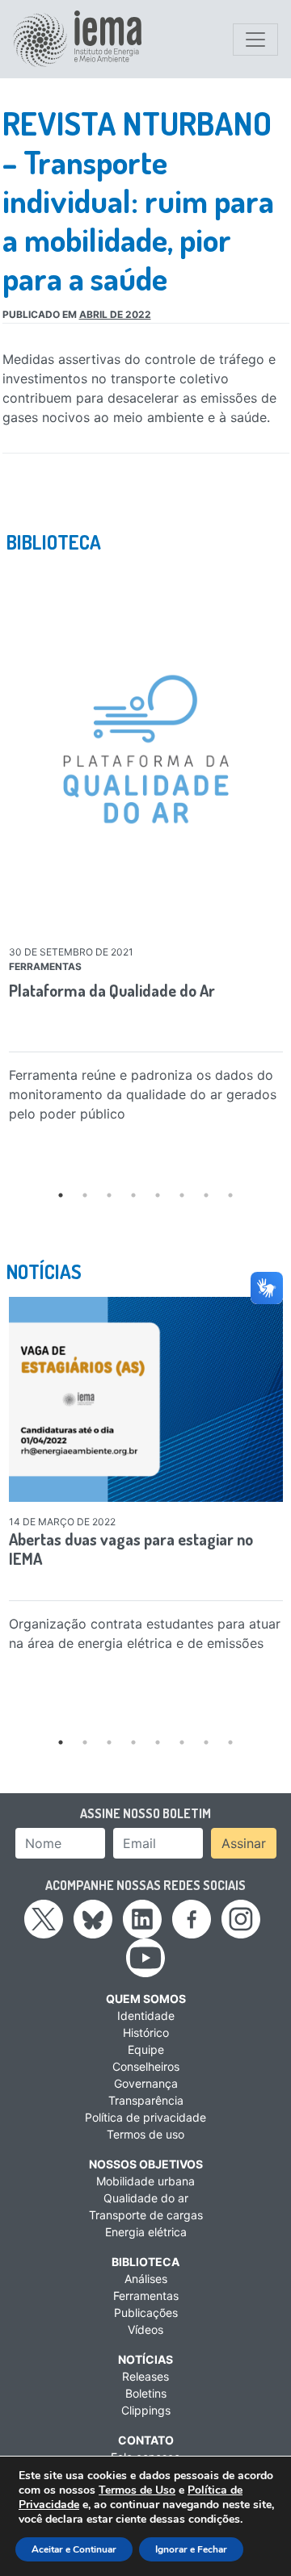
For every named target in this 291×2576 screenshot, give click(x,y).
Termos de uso (145, 2134)
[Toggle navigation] (255, 40)
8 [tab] (230, 1195)
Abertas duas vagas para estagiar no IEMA (131, 1549)
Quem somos (146, 1999)
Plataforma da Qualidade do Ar (112, 990)
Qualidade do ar (146, 2198)
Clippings (146, 2410)
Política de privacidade (145, 2117)
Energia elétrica (146, 2232)
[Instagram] (241, 1918)
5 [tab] (158, 1195)
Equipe (146, 2049)
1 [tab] (61, 1195)
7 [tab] (206, 1195)
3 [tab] (109, 1195)
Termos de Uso (137, 2490)
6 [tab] (182, 1195)
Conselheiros (146, 2066)
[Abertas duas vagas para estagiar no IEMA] (146, 1399)
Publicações (146, 2313)
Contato (146, 2440)
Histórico (146, 2032)
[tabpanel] (146, 849)
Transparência (146, 2100)
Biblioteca (145, 2262)
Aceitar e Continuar (74, 2549)
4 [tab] (133, 1195)
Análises (146, 2279)
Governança (146, 2083)
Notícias (145, 2359)
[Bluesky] (93, 1918)
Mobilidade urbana (145, 2181)
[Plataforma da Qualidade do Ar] (146, 749)
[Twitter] (44, 1918)
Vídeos (145, 2329)
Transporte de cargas (146, 2215)
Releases (145, 2376)
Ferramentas (146, 2296)
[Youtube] (145, 1957)
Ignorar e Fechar (191, 2549)
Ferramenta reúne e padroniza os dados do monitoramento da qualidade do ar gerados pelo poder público (143, 1094)
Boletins (146, 2393)
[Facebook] (192, 1918)
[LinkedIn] (142, 1918)
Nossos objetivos (146, 2164)
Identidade (146, 2016)
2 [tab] (85, 1195)
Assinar (244, 1843)
